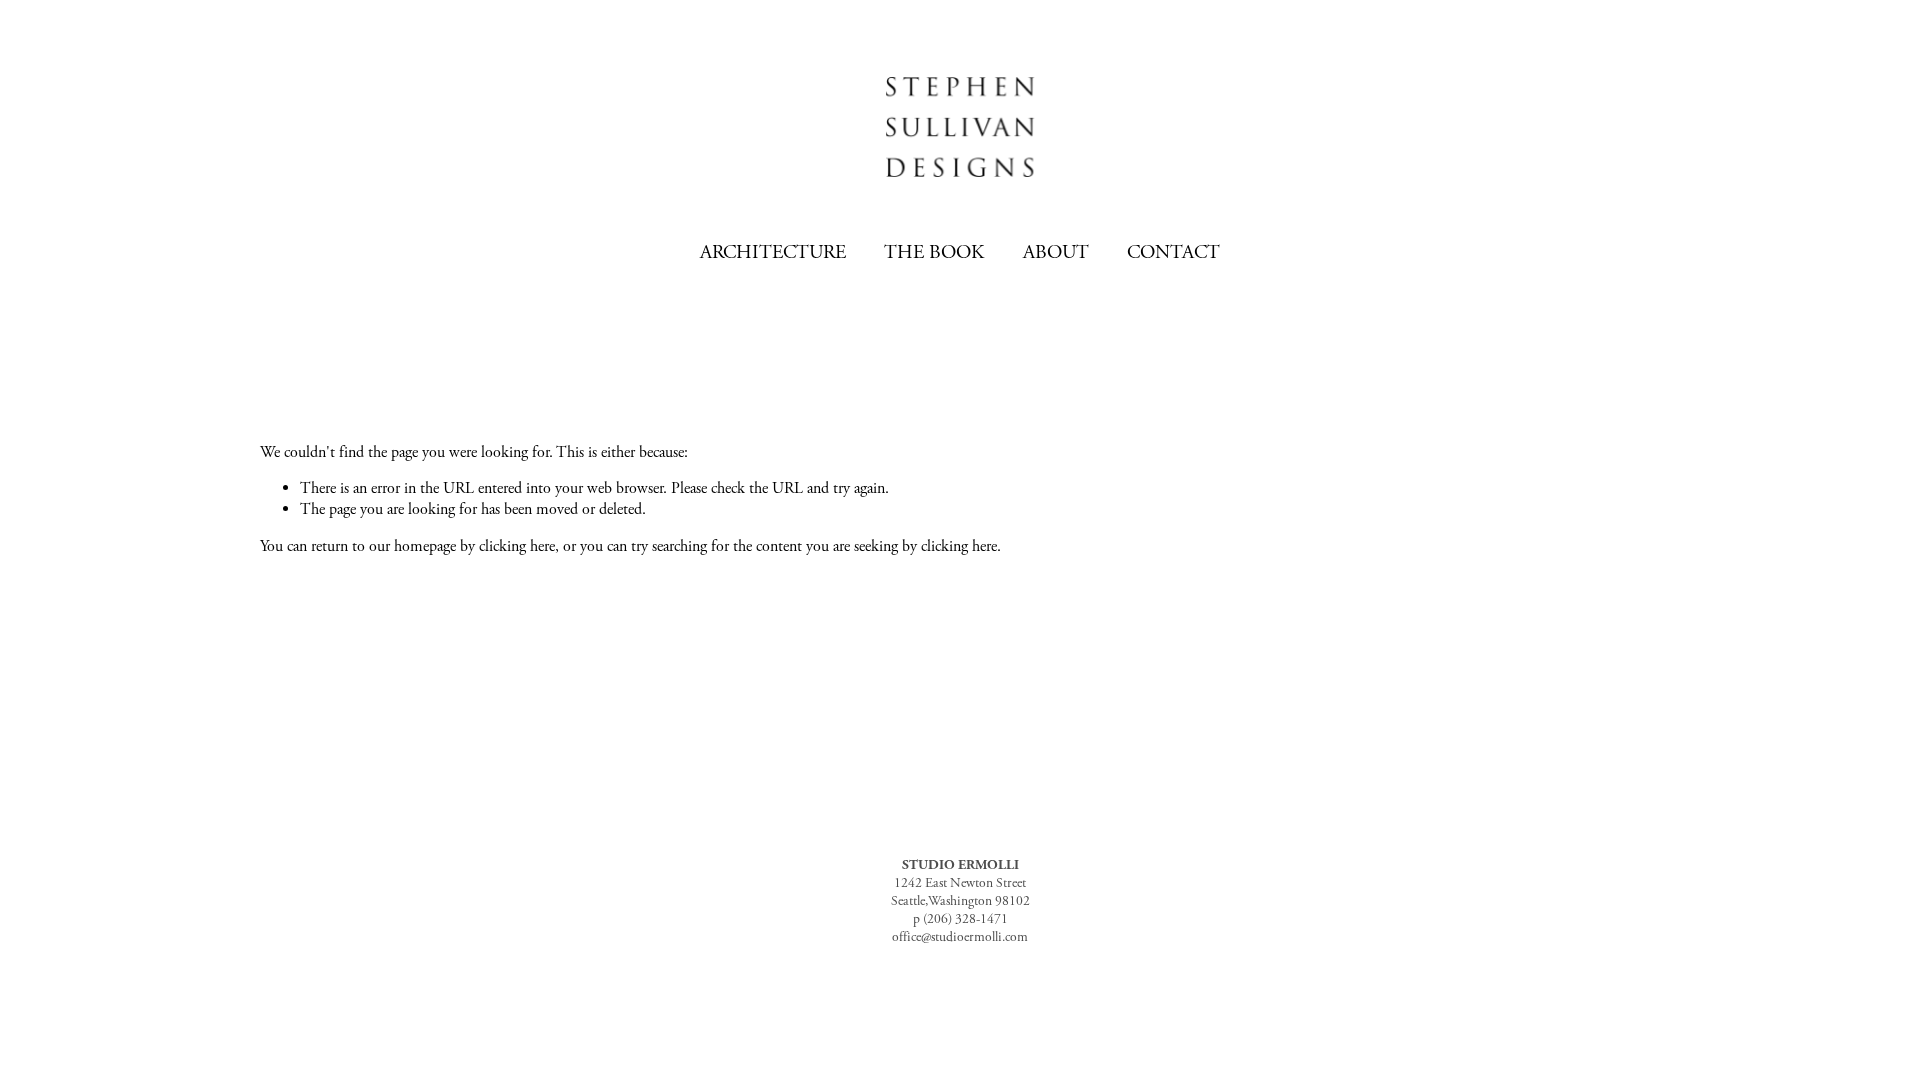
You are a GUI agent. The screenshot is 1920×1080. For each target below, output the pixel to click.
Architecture (773, 252)
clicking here (517, 546)
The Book (934, 252)
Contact (1173, 252)
